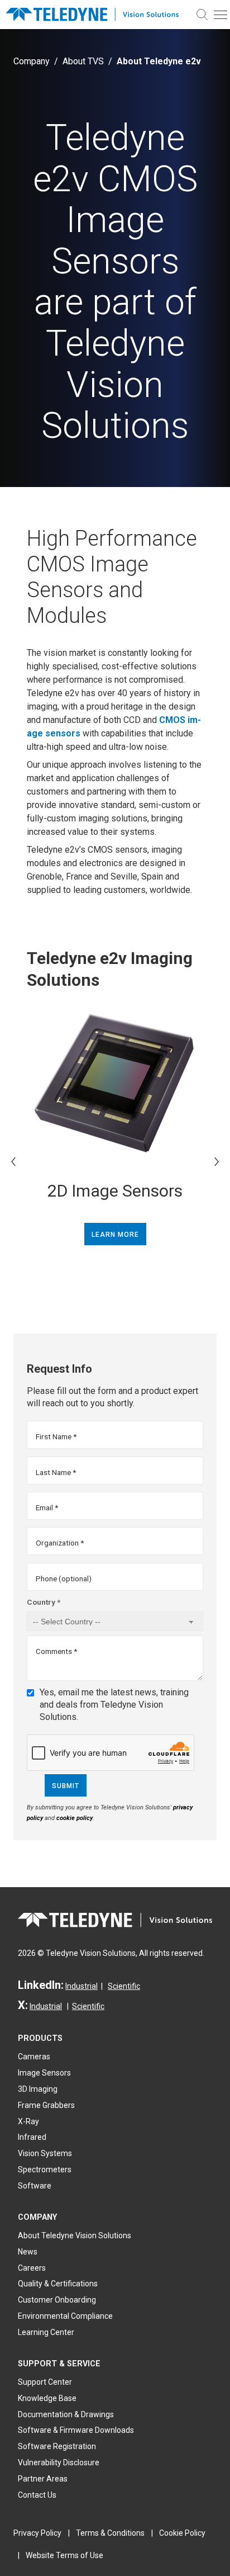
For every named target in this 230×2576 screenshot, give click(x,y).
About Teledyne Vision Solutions (75, 2235)
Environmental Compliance (65, 2316)
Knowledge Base (47, 2398)
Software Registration (57, 2446)
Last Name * (56, 1472)
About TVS (83, 61)
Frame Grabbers (46, 2105)
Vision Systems (45, 2153)
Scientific (124, 1986)
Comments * (56, 1651)
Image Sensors (44, 2073)
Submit (66, 1786)
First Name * (56, 1436)
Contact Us (37, 2495)
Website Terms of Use (64, 2555)
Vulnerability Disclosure (59, 2462)
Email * (47, 1507)
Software (35, 2186)
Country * (44, 1602)
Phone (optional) (64, 1578)
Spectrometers (45, 2169)
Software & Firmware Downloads (76, 2430)
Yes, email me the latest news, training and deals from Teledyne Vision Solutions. (114, 1705)
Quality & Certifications (58, 2284)
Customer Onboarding (57, 2300)
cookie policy (75, 1818)
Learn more (115, 1235)
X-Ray (28, 2121)
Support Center (45, 2382)
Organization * (60, 1543)
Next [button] (217, 1161)
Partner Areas (43, 2479)
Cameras (34, 2057)
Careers (32, 2268)
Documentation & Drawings (66, 2414)
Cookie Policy (182, 2533)
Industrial (82, 1986)
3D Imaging (38, 2089)
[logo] (97, 14)
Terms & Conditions (110, 2533)
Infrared (32, 2137)
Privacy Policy (37, 2533)
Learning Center (46, 2332)
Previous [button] (13, 1161)
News (28, 2252)
